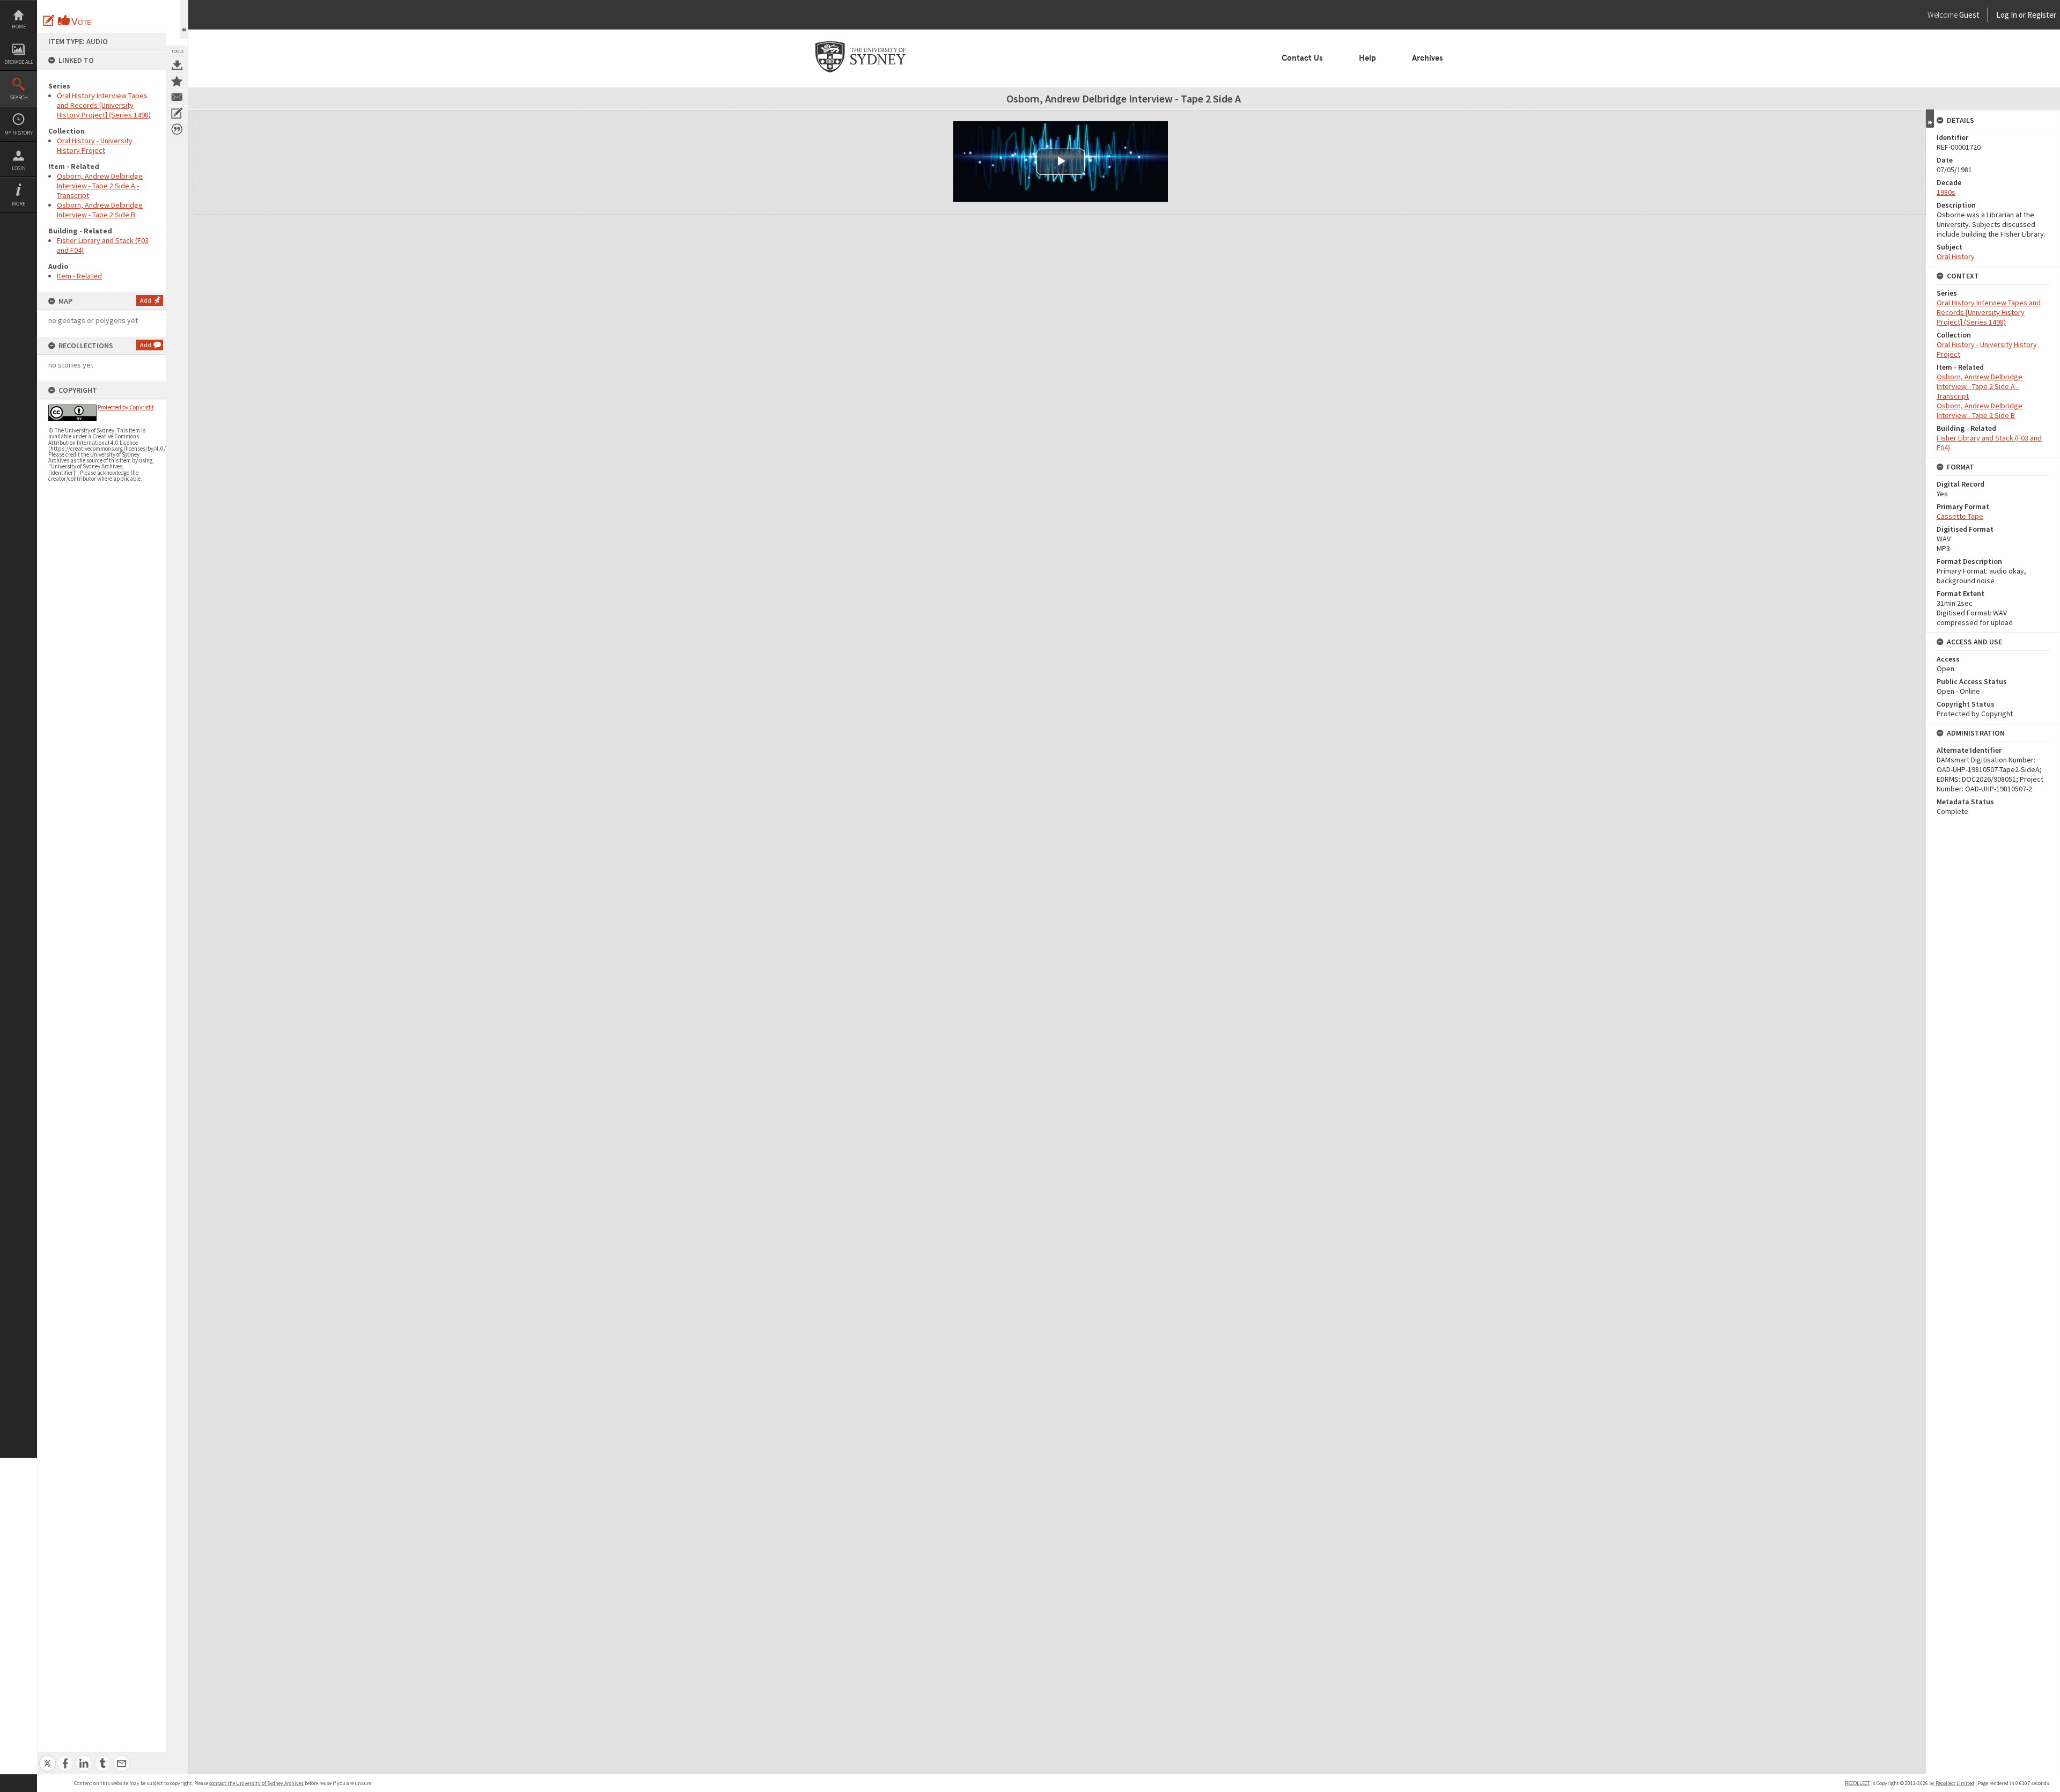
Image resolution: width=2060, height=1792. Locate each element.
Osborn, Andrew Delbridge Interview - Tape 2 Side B (100, 210)
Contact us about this (177, 97)
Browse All (19, 62)
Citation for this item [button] (177, 129)
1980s (1946, 192)
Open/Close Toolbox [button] (184, 20)
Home (19, 27)
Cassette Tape (1960, 516)
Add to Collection (177, 81)
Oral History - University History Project (95, 145)
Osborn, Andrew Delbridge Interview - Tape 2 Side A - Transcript (100, 186)
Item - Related (79, 276)
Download (177, 65)
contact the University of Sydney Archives (256, 1783)
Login (19, 168)
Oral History (1956, 256)
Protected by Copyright (126, 407)
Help (1367, 58)
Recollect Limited (1955, 1783)
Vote (75, 20)
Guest (1969, 15)
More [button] (19, 204)
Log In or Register (2006, 15)
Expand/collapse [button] (1930, 119)
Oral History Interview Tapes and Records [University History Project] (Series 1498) (104, 105)
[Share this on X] (47, 1757)
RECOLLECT (1857, 1783)
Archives (1428, 58)
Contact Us (1302, 58)
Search (19, 97)
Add (146, 300)
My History (19, 133)
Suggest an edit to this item (49, 20)
